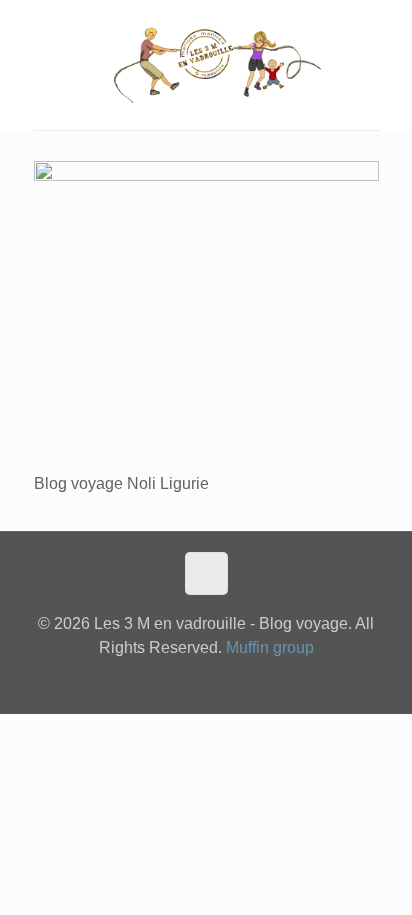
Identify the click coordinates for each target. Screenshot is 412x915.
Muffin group (270, 647)
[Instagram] (206, 681)
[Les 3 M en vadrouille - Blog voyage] (206, 65)
